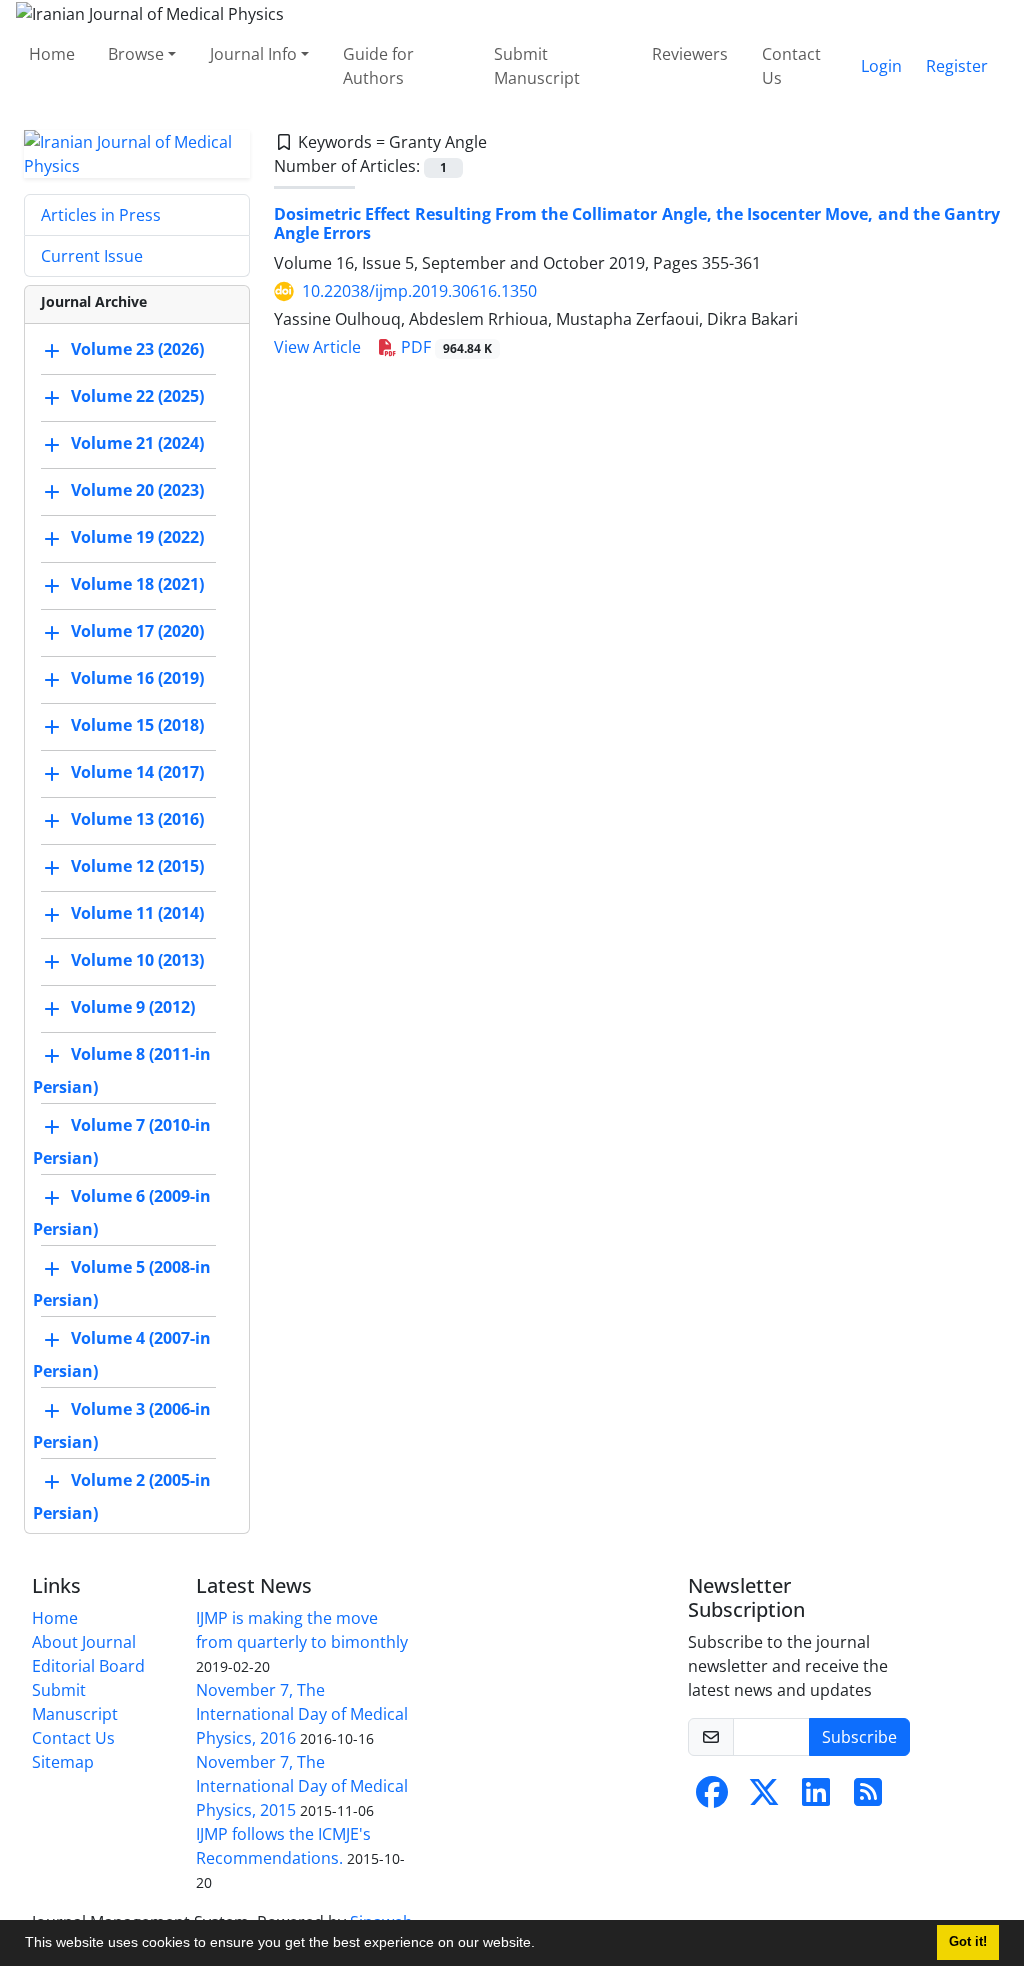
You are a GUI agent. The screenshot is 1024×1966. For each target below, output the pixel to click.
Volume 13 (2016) (137, 819)
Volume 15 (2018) (137, 725)
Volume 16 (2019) (137, 678)
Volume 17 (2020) (137, 631)
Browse (136, 54)
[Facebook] (712, 1798)
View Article (317, 347)
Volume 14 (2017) (137, 772)
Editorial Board (88, 1666)
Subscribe (859, 1737)
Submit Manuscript (537, 66)
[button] (542, 1945)
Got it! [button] (968, 1942)
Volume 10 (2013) (137, 960)
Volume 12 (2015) (137, 866)
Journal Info (253, 54)
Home (52, 54)
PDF (444, 347)
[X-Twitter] (764, 1798)
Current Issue (92, 256)
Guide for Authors (378, 66)
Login (881, 66)
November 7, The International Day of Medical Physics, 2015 (302, 1786)
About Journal (84, 1642)
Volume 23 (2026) (137, 349)
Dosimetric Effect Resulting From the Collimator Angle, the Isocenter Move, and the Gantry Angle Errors (637, 223)
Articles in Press (101, 215)
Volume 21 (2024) (137, 443)
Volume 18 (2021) (137, 584)
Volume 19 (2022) (137, 537)
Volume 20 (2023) (137, 490)
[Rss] (868, 1798)
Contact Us (791, 66)
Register (957, 66)
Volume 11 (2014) (137, 913)
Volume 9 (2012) (133, 1007)
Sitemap (63, 1762)
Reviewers (690, 54)
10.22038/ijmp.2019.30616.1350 (419, 291)
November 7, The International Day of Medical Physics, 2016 (302, 1714)
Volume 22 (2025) (137, 396)
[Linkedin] (816, 1798)
